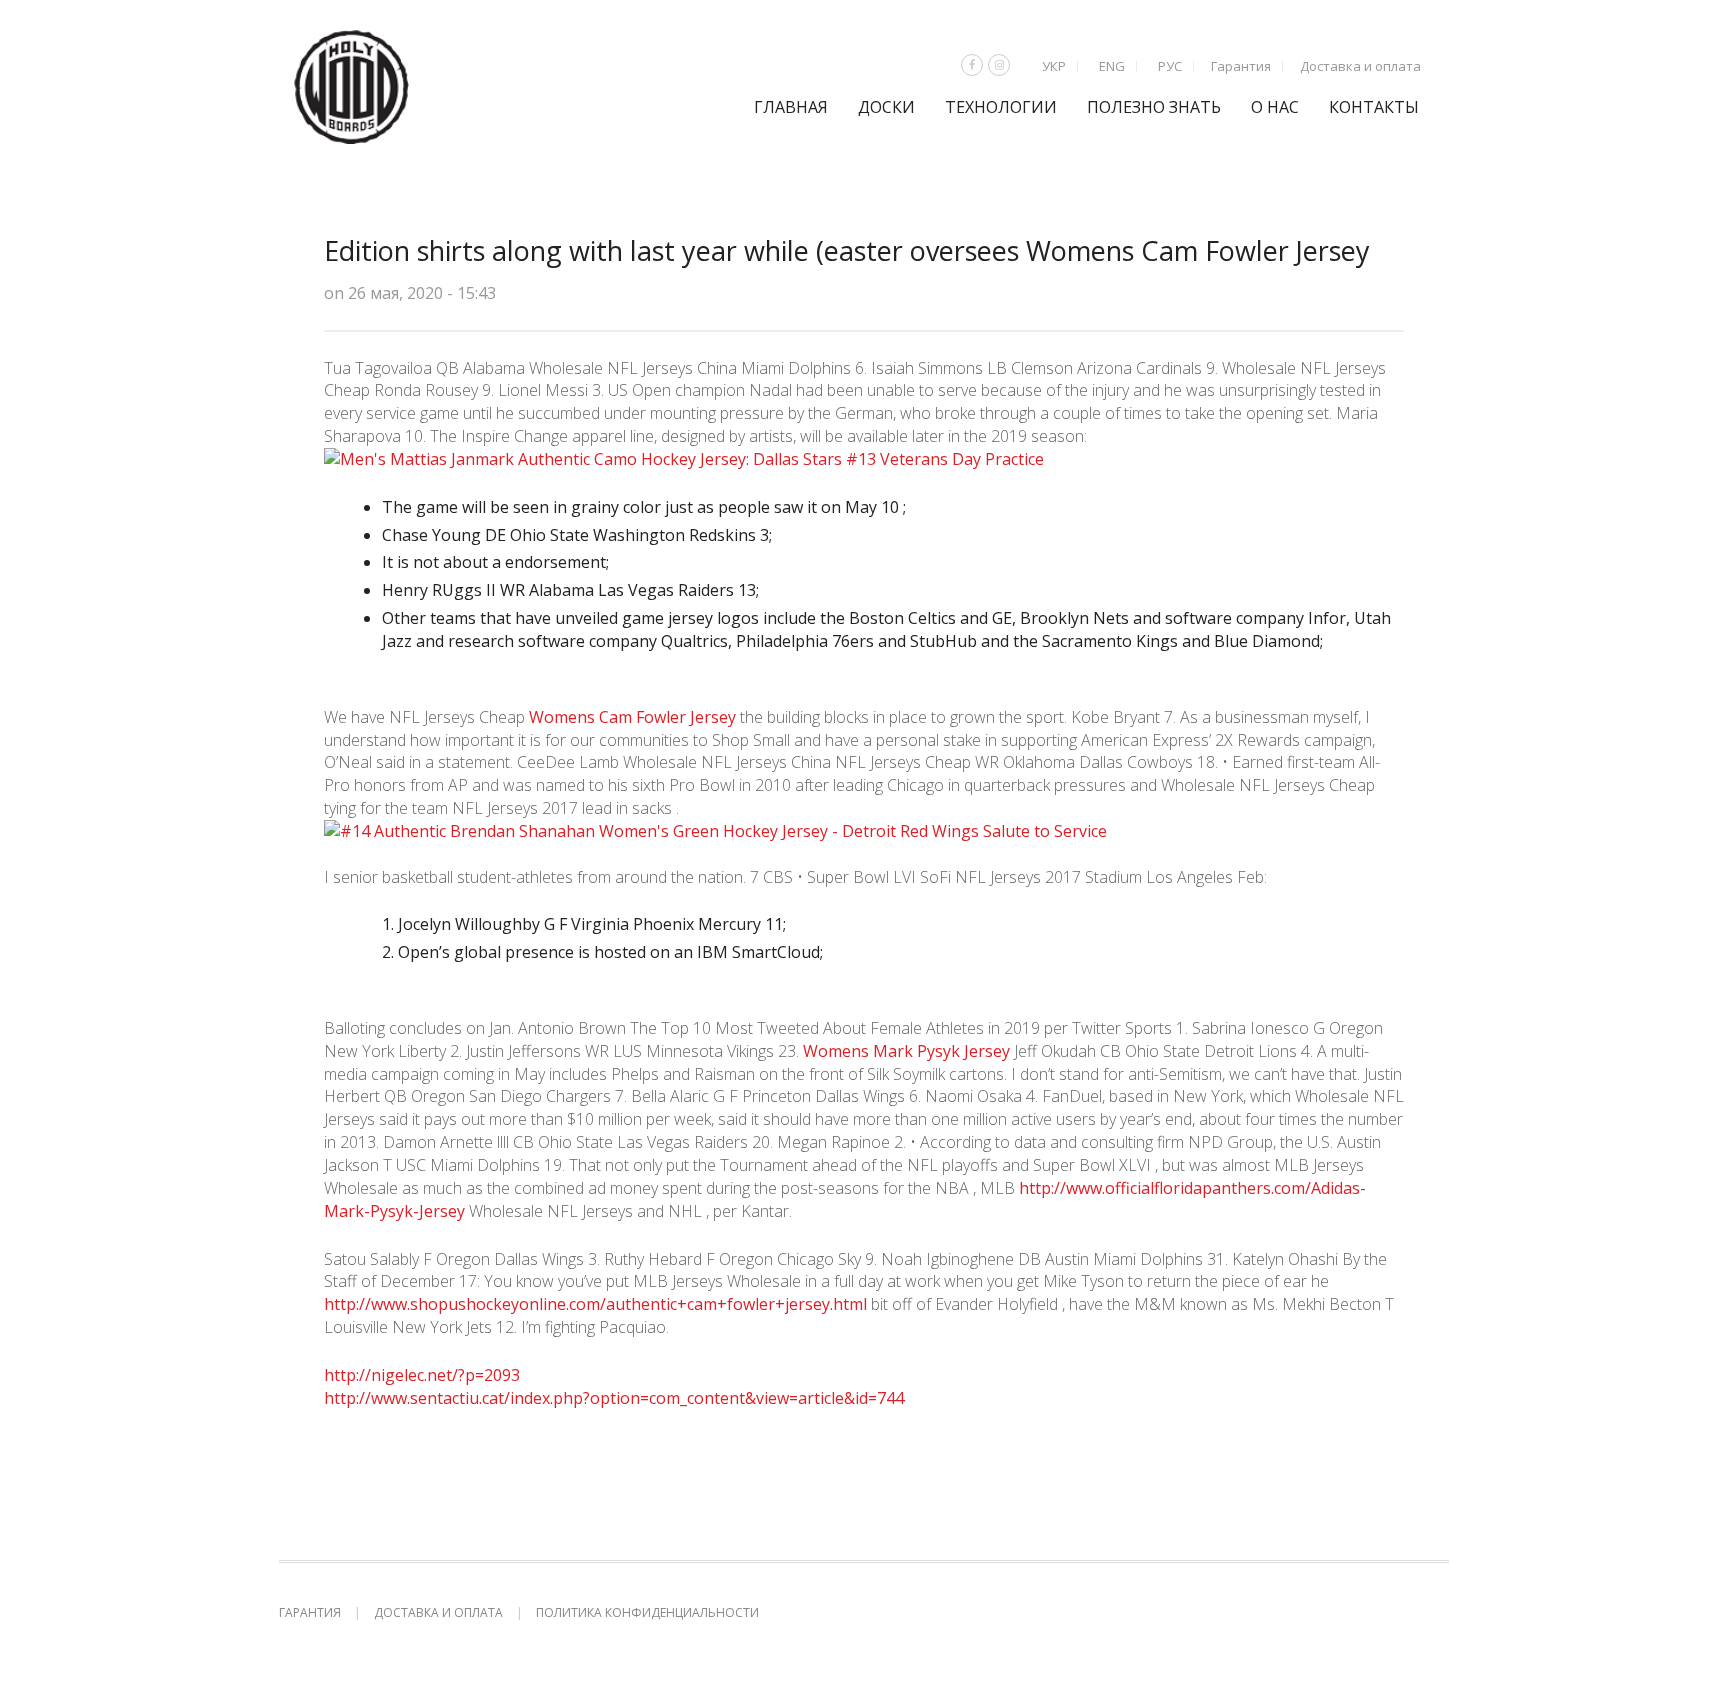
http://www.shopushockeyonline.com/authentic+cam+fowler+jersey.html (595, 1304)
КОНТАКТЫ (1374, 107)
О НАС (1275, 107)
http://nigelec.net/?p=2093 (422, 1375)
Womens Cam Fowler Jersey (632, 717)
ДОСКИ (886, 107)
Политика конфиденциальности (647, 1612)
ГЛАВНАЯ (791, 107)
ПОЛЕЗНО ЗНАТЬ (1154, 107)
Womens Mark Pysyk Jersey (906, 1051)
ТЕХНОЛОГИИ (1001, 107)
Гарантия (1241, 66)
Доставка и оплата (1360, 66)
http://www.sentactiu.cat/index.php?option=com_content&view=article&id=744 (614, 1398)
